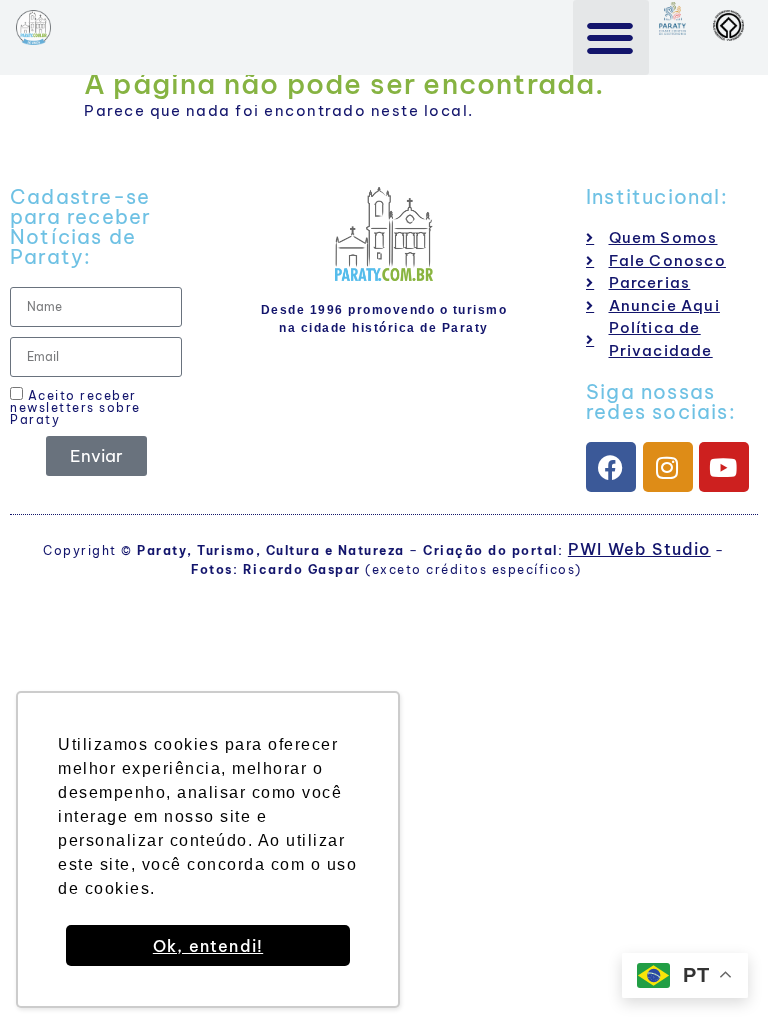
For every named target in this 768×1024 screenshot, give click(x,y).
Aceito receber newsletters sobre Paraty (75, 407)
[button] (611, 37)
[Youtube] (724, 467)
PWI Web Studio (639, 549)
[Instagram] (668, 467)
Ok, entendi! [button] (208, 946)
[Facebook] (611, 467)
